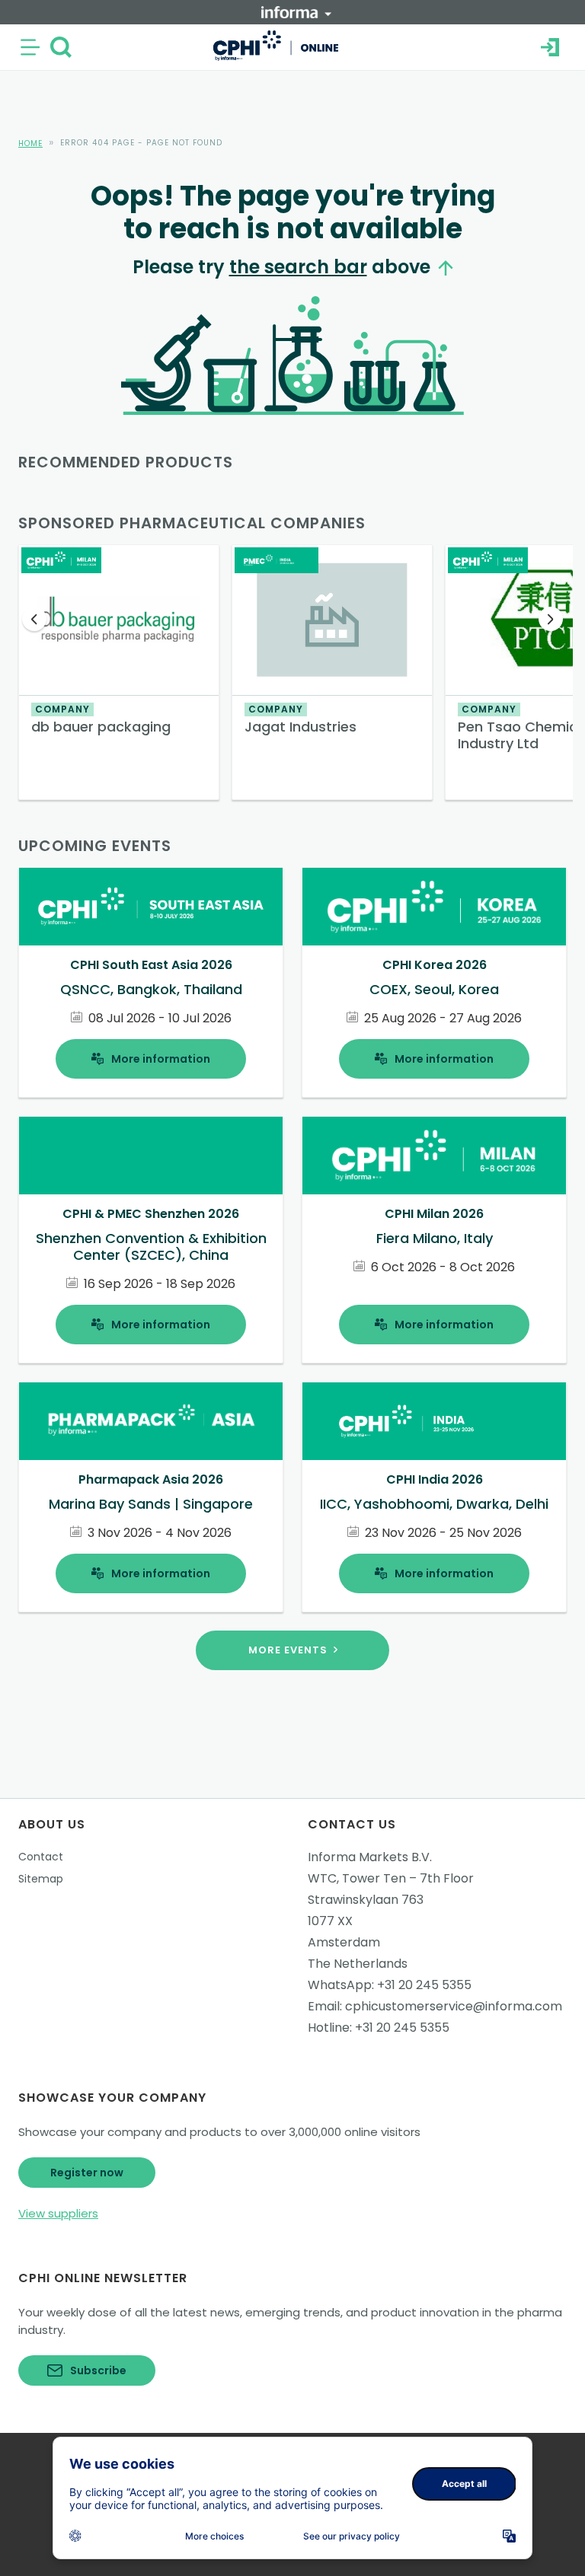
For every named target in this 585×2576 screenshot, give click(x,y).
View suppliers (58, 2213)
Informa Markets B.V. (370, 1857)
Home (30, 143)
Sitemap (41, 1879)
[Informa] (296, 12)
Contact (41, 1857)
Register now (87, 2173)
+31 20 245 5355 (424, 1985)
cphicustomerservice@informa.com (454, 2006)
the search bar (298, 267)
